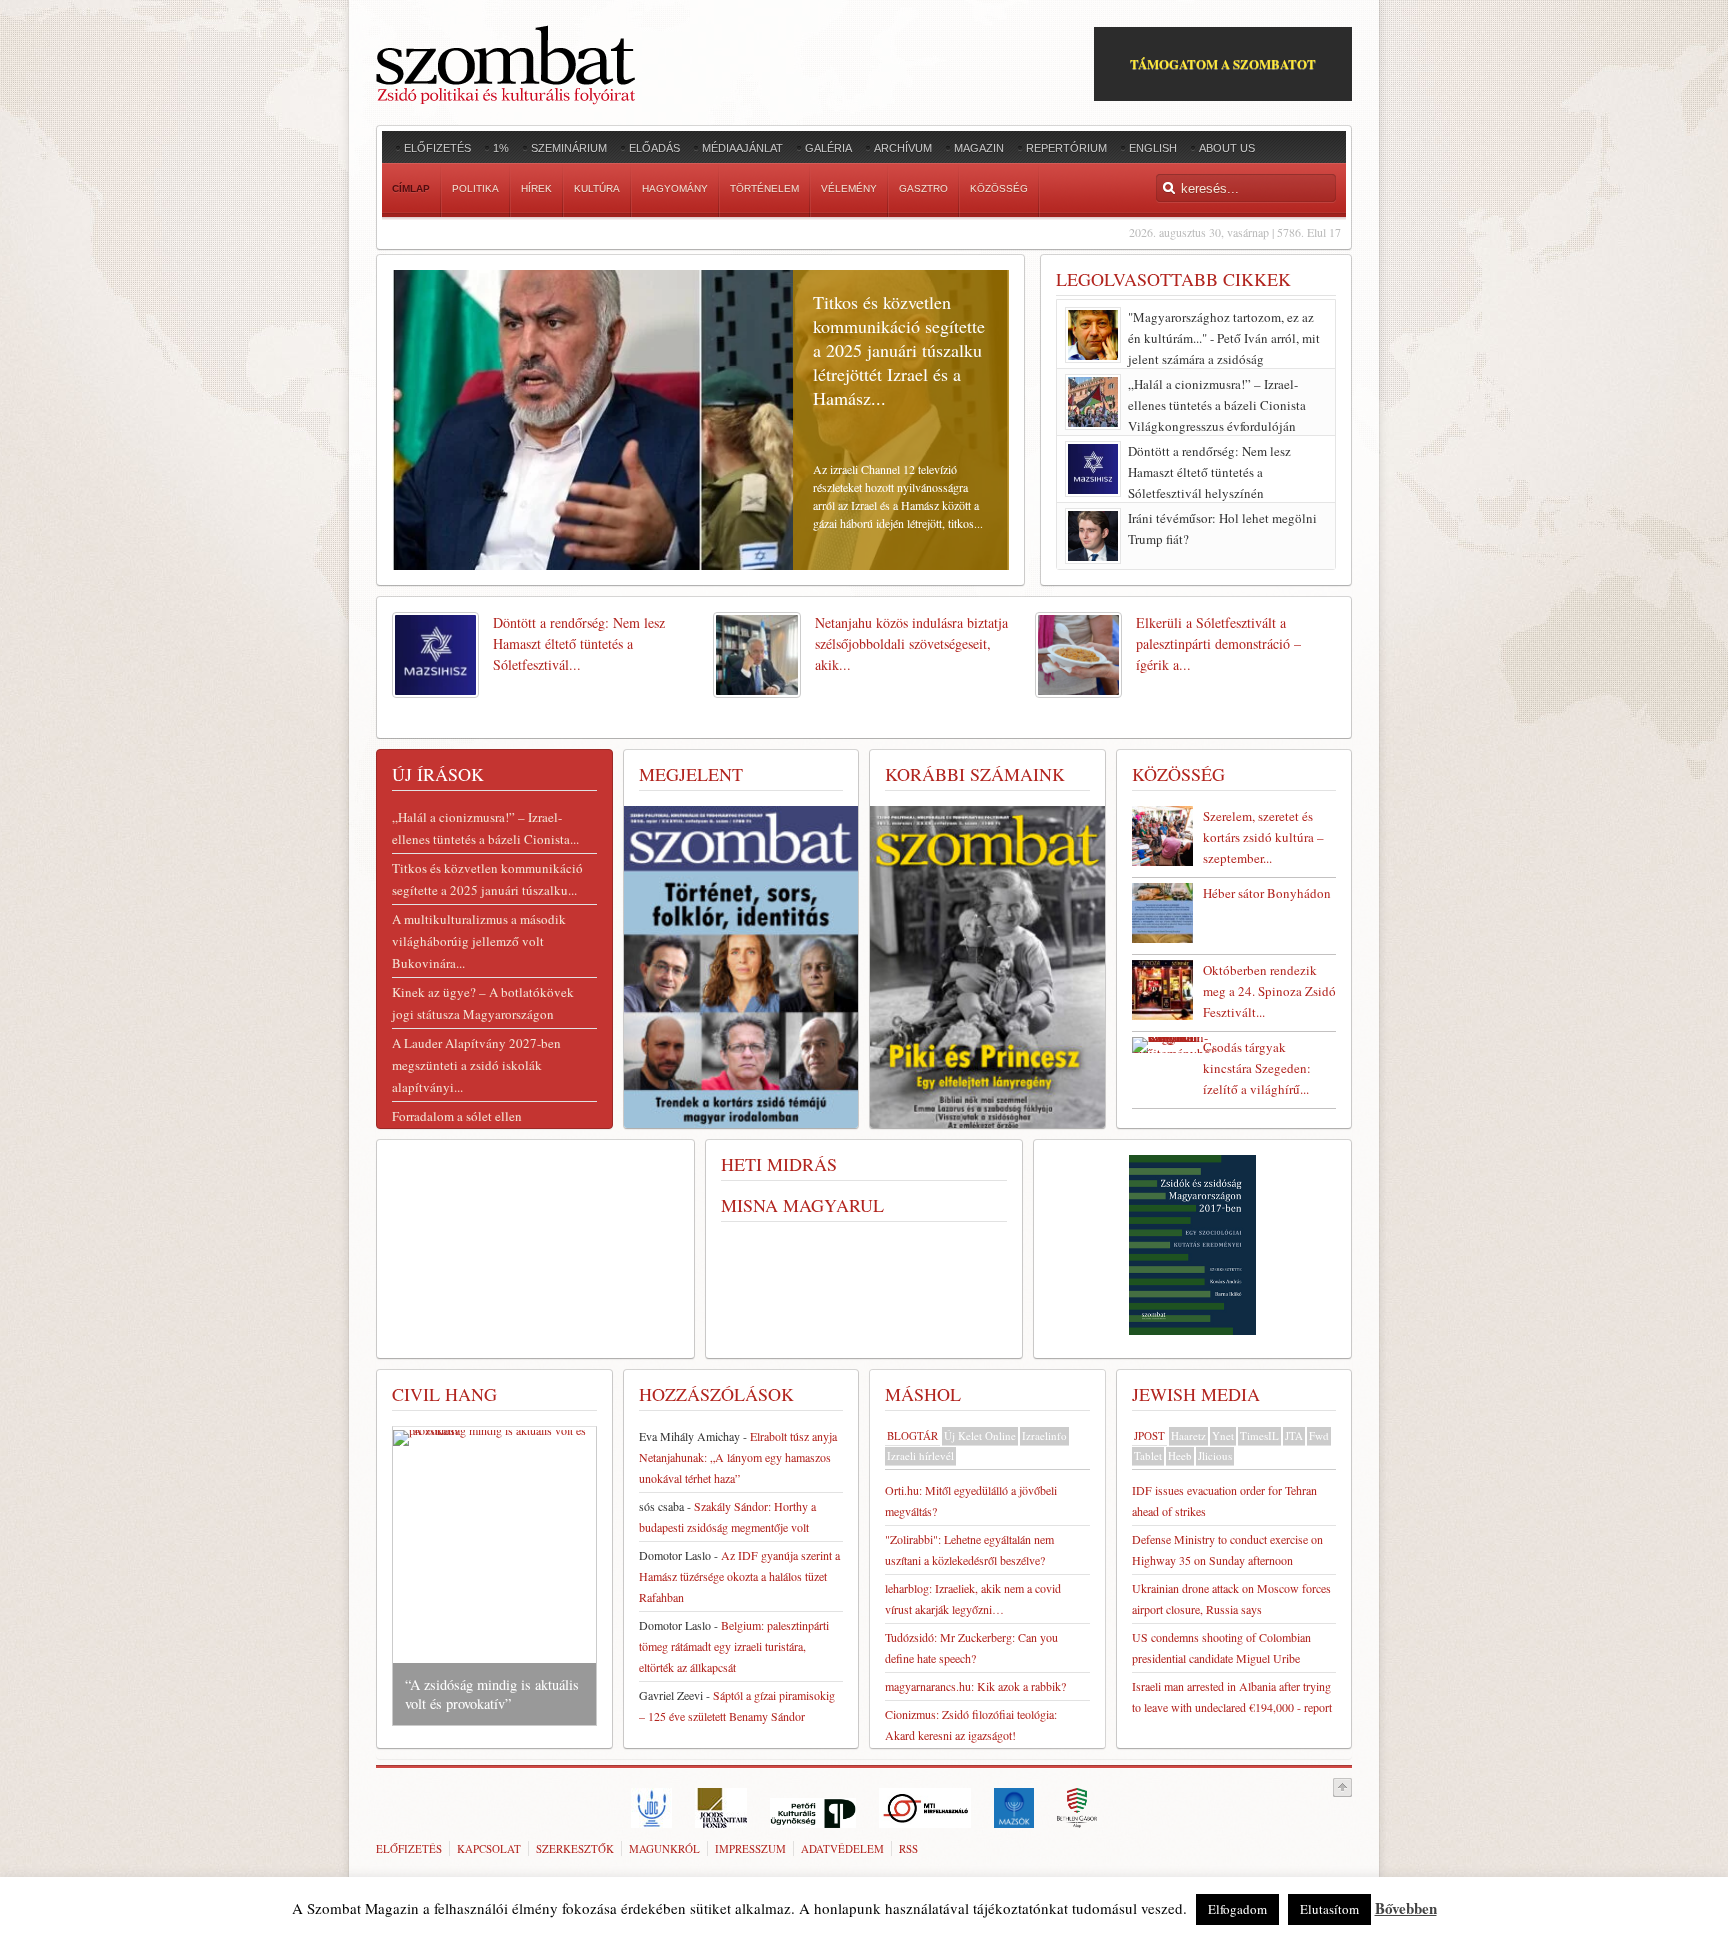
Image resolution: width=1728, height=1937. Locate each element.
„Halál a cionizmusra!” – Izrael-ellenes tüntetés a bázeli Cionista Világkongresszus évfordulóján (1217, 405)
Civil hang (444, 1394)
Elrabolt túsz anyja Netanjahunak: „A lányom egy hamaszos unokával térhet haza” (738, 1457)
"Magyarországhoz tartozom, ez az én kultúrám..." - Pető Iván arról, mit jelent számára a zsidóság (1224, 338)
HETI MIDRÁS (779, 1164)
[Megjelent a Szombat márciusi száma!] (987, 971)
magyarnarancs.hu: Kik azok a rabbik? (975, 1686)
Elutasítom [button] (1329, 1909)
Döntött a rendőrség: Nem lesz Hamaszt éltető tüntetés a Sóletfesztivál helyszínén (1209, 472)
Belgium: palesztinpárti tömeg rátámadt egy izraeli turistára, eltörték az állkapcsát (734, 1646)
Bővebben (1406, 1908)
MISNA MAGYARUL (802, 1205)
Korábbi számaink (975, 774)
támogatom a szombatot (1223, 63)
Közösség (1178, 774)
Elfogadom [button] (1237, 1909)
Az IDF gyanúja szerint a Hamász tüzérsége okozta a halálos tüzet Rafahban (739, 1576)
